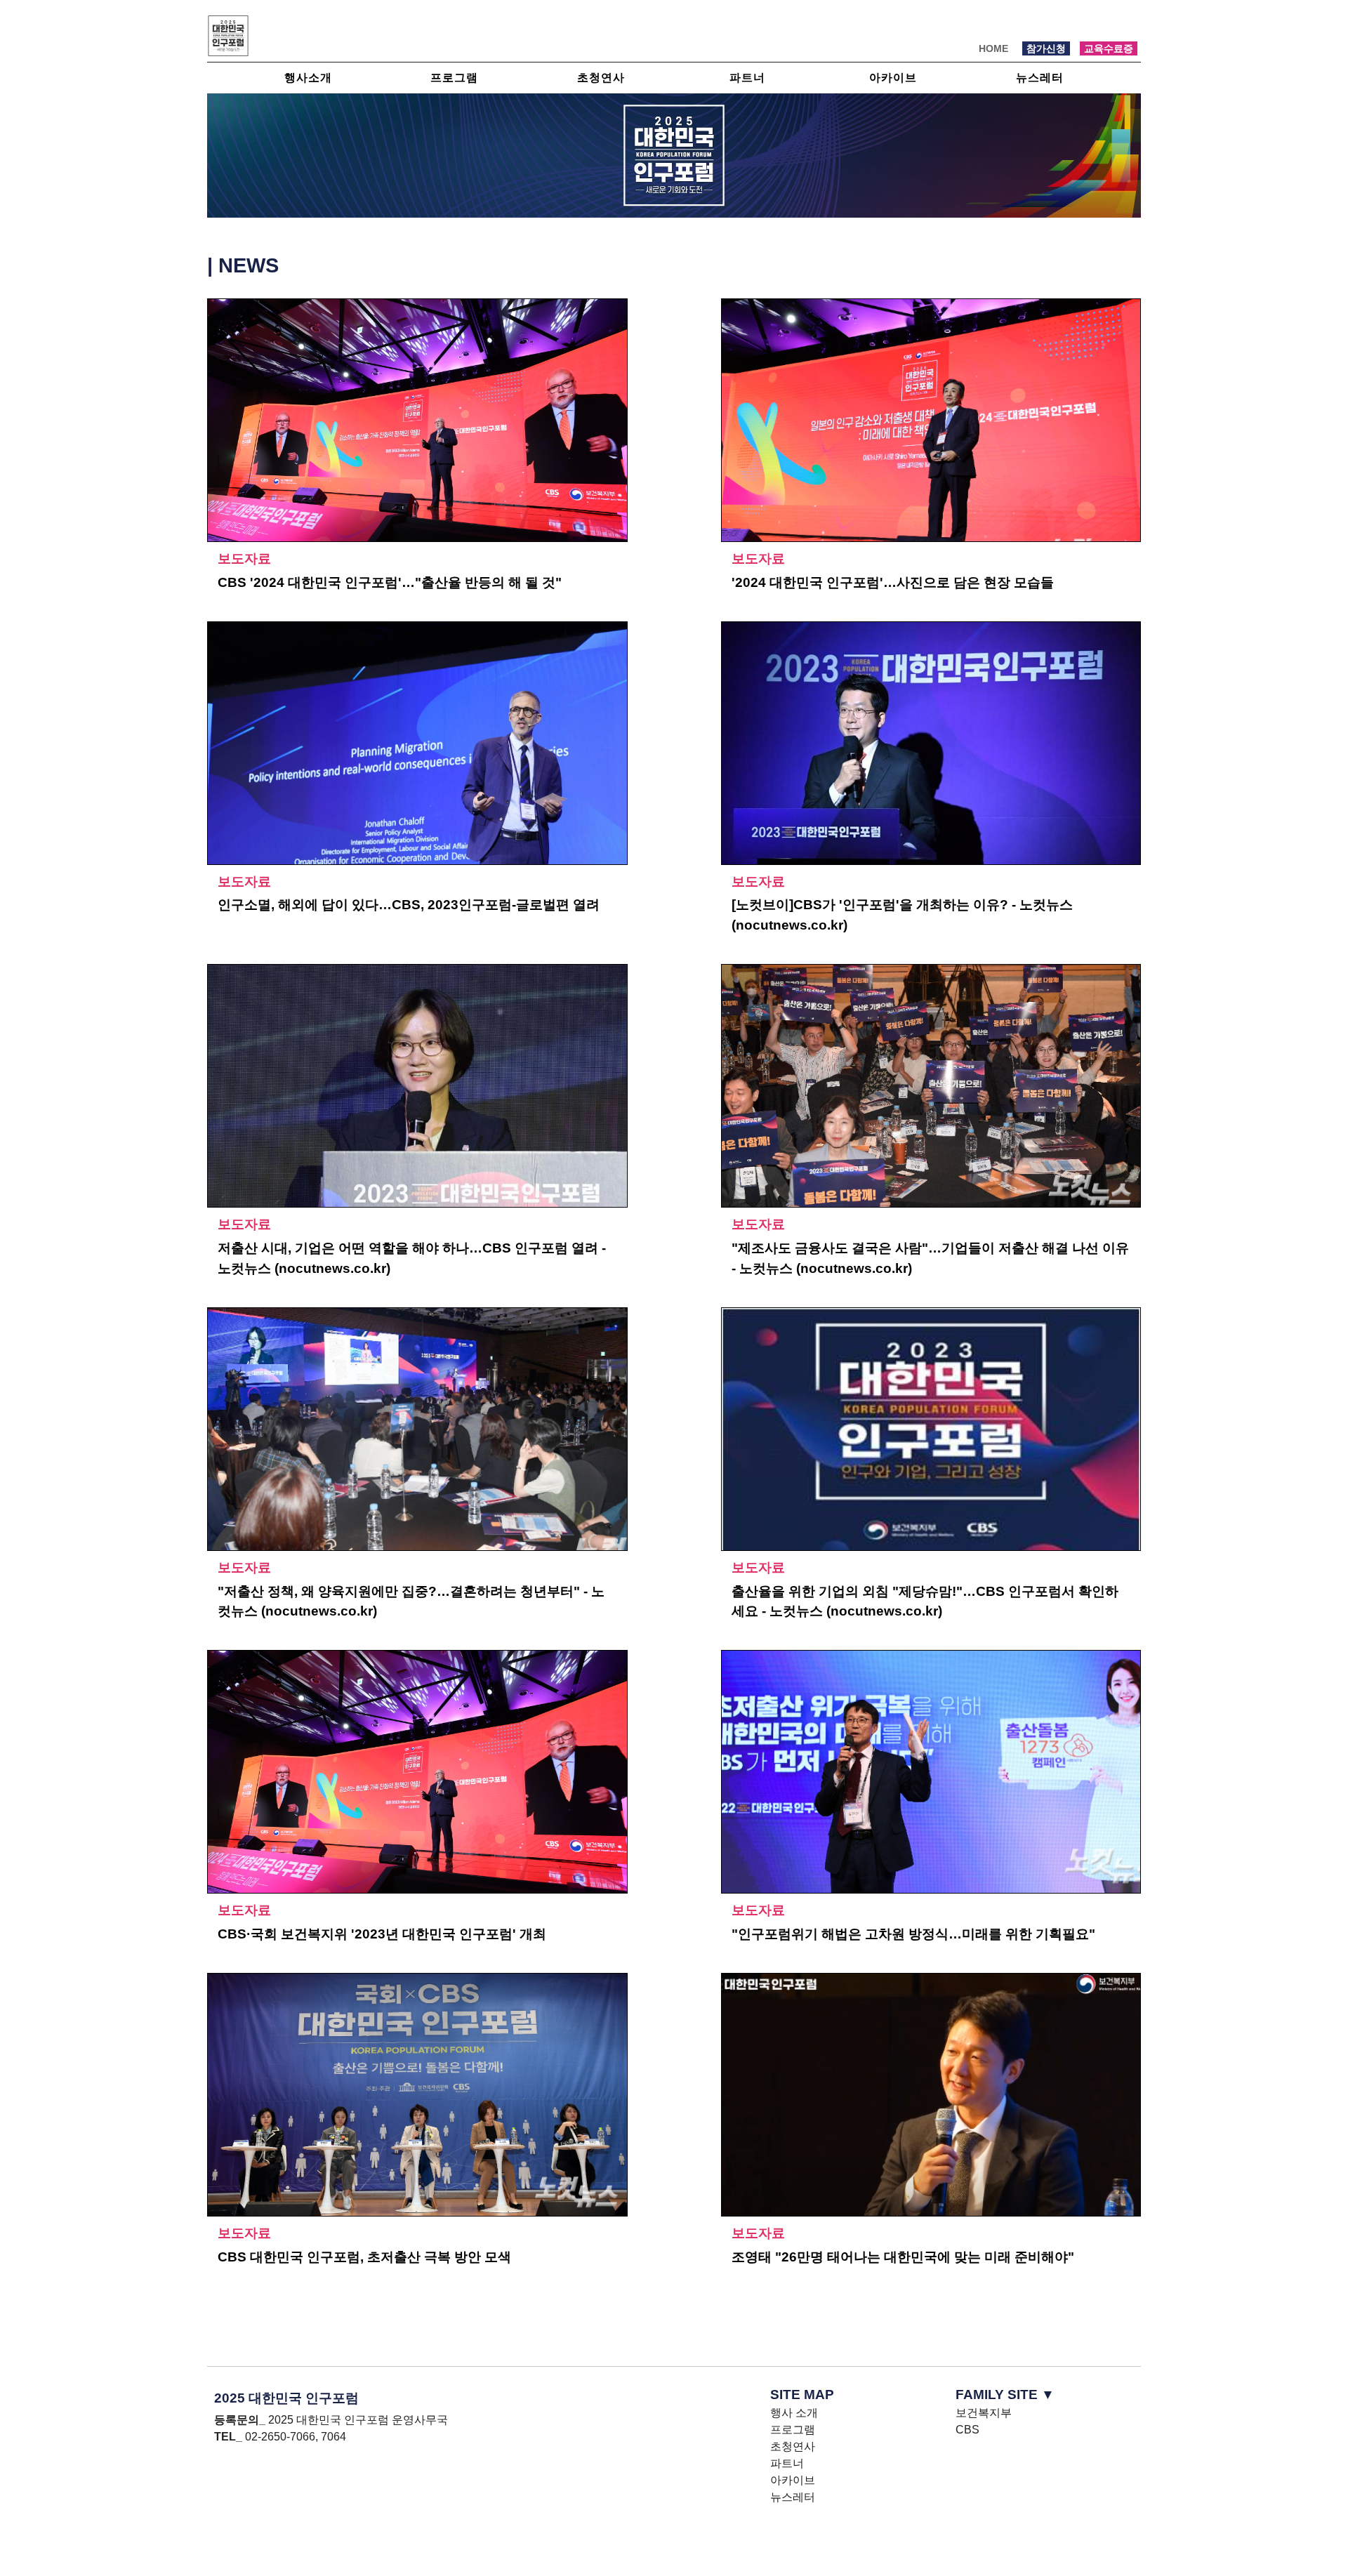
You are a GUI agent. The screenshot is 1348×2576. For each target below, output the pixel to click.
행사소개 (308, 78)
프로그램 (454, 78)
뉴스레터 (1040, 78)
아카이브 (893, 78)
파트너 (747, 78)
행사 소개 (794, 2413)
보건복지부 (984, 2413)
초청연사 (601, 78)
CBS (967, 2430)
